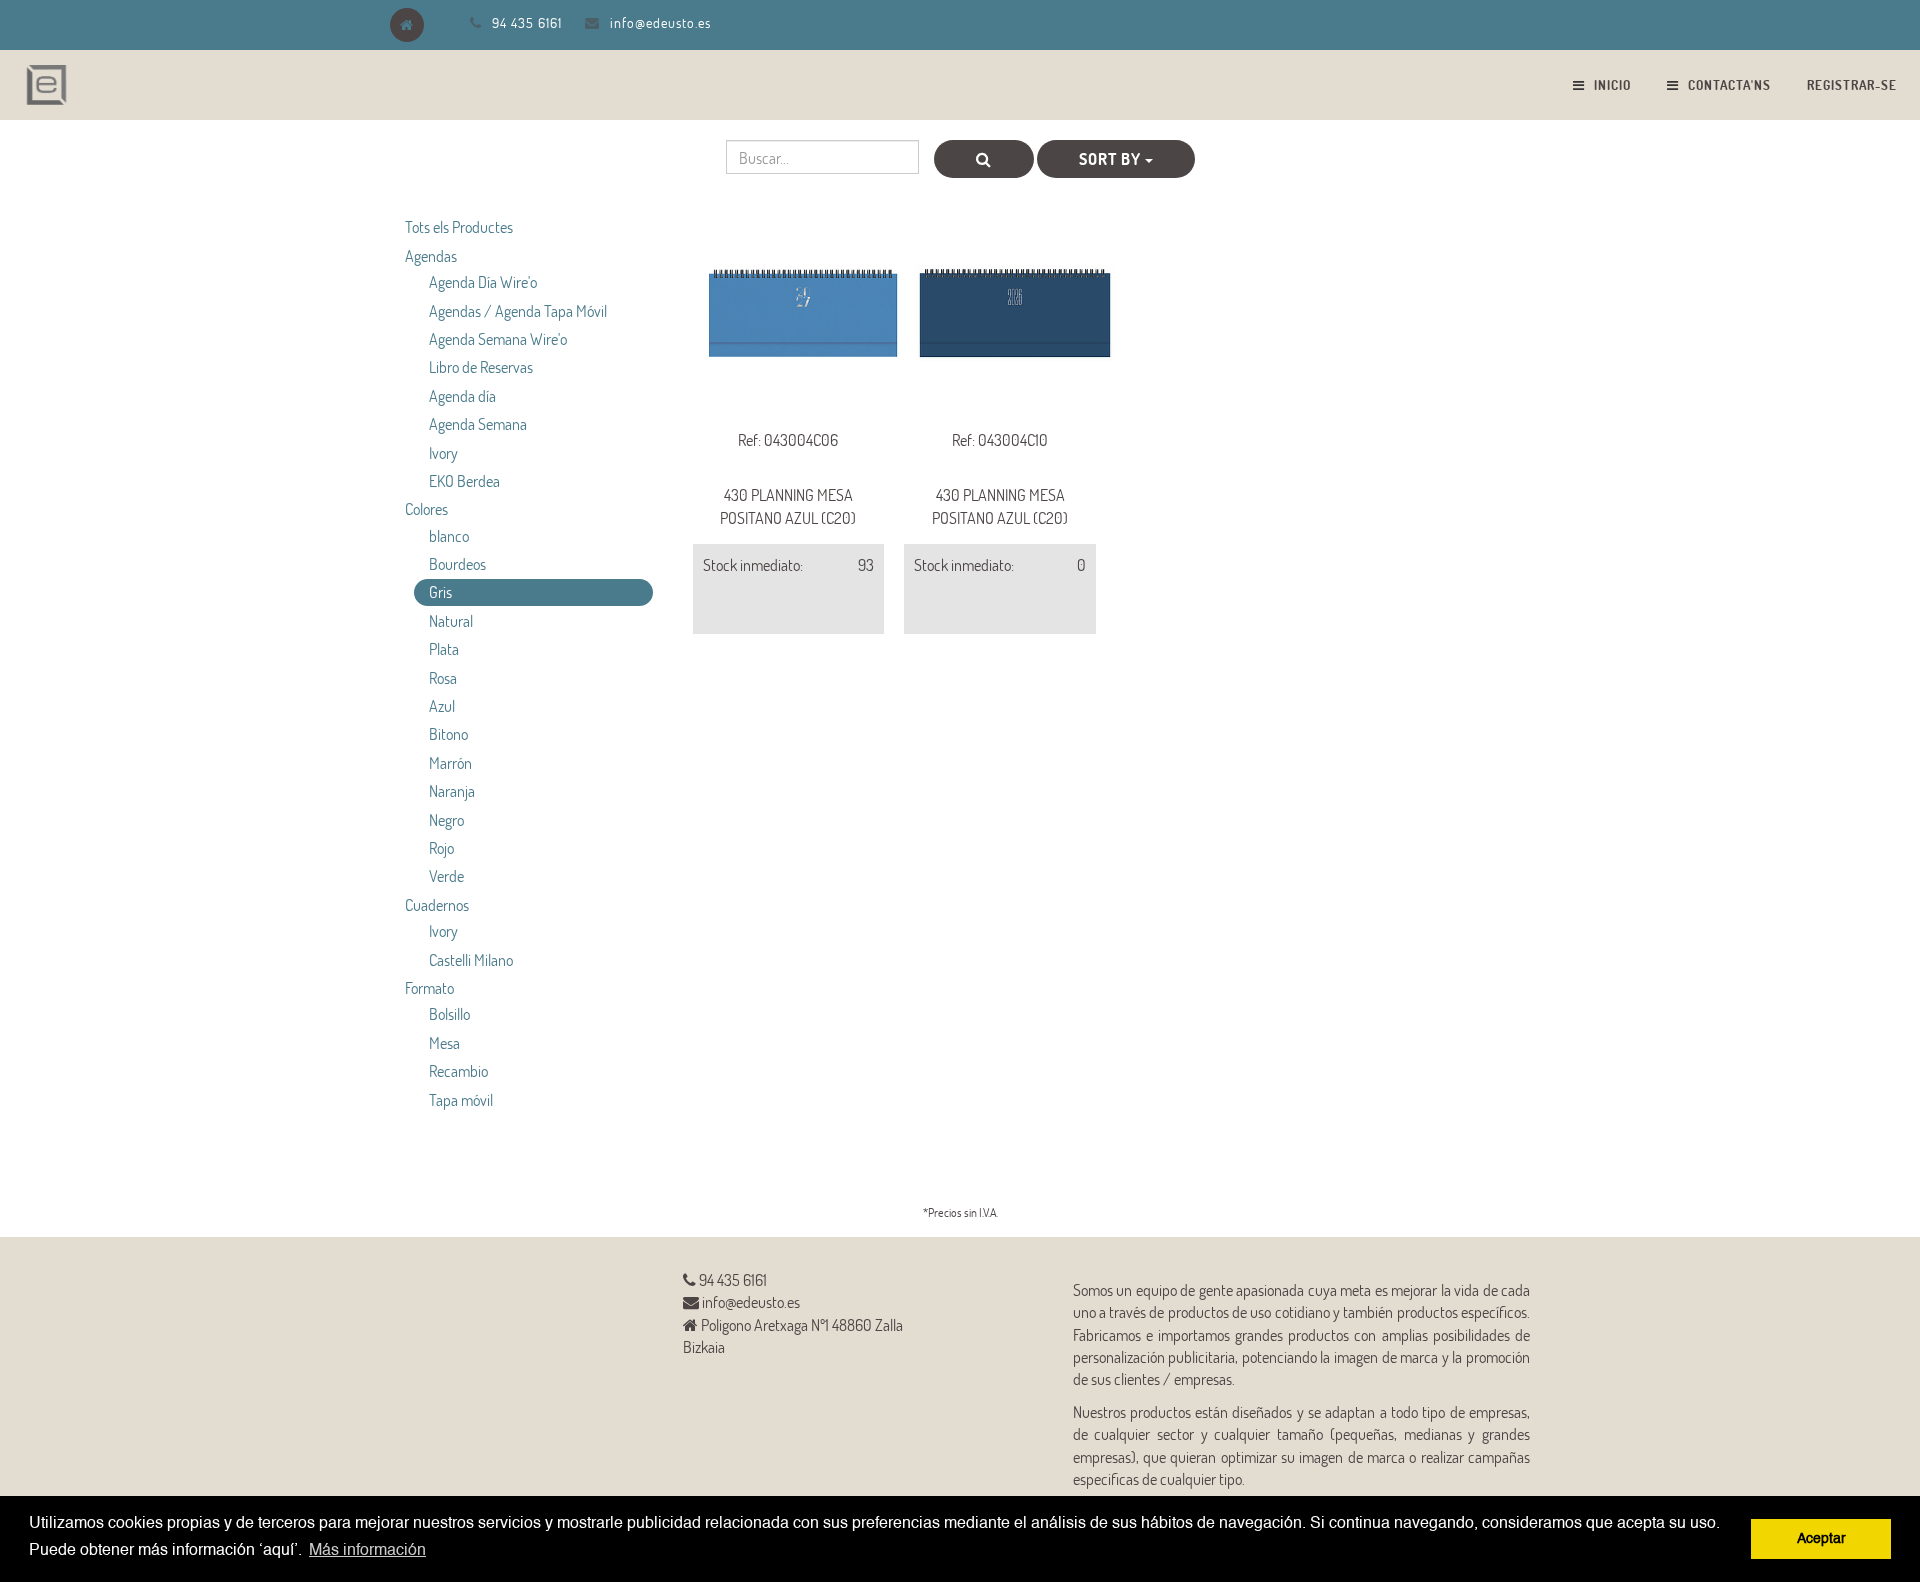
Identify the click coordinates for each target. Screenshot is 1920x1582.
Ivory (443, 452)
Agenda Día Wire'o (483, 281)
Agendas (431, 255)
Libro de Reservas (481, 366)
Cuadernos (437, 904)
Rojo (441, 847)
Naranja (452, 790)
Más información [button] (367, 1551)
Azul (442, 705)
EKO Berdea (464, 480)
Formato (429, 987)
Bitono (448, 733)
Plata (444, 648)
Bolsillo (449, 1013)
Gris (440, 591)
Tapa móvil (461, 1099)
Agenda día (462, 395)
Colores (426, 508)
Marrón (450, 762)
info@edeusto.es (660, 22)
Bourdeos (457, 563)
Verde (446, 875)
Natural (451, 620)
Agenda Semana (478, 423)
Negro (446, 819)
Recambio (458, 1070)
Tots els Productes (459, 226)
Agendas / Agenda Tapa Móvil (518, 310)
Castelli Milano (471, 959)
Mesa (444, 1042)
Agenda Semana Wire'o (498, 338)
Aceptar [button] (1821, 1539)
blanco (449, 535)
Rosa (443, 677)
